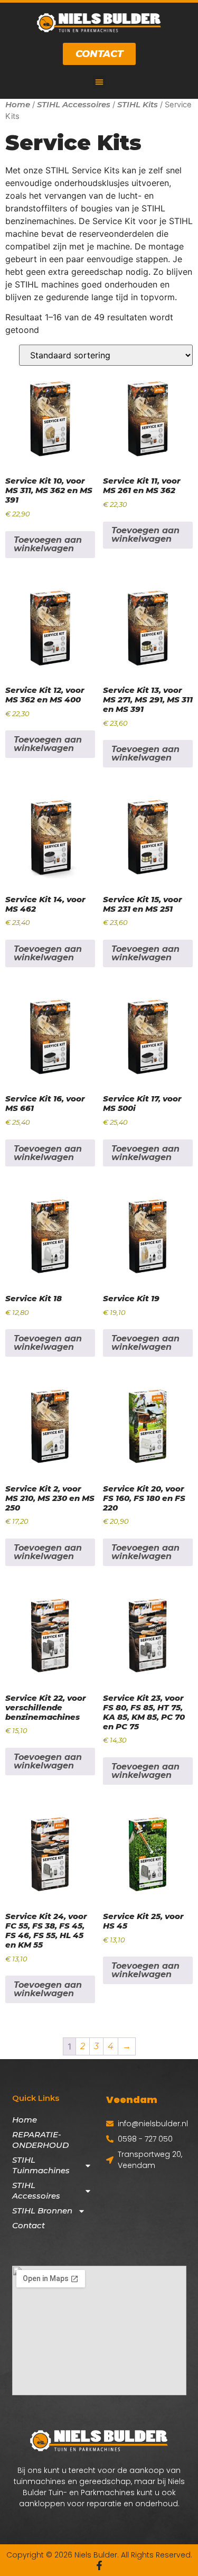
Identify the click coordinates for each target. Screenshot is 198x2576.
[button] (99, 82)
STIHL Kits (138, 104)
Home (18, 104)
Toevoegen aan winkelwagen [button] (48, 544)
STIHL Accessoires (74, 104)
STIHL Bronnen (42, 2211)
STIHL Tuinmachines (41, 2165)
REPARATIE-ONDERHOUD (40, 2140)
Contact (29, 2225)
